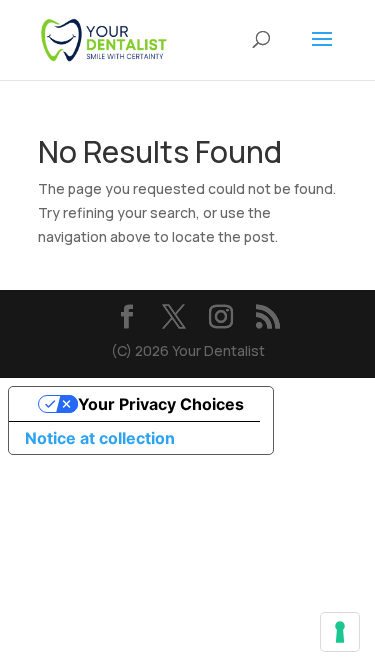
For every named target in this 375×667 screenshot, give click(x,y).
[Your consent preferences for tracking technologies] (340, 632)
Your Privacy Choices (161, 404)
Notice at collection (100, 438)
